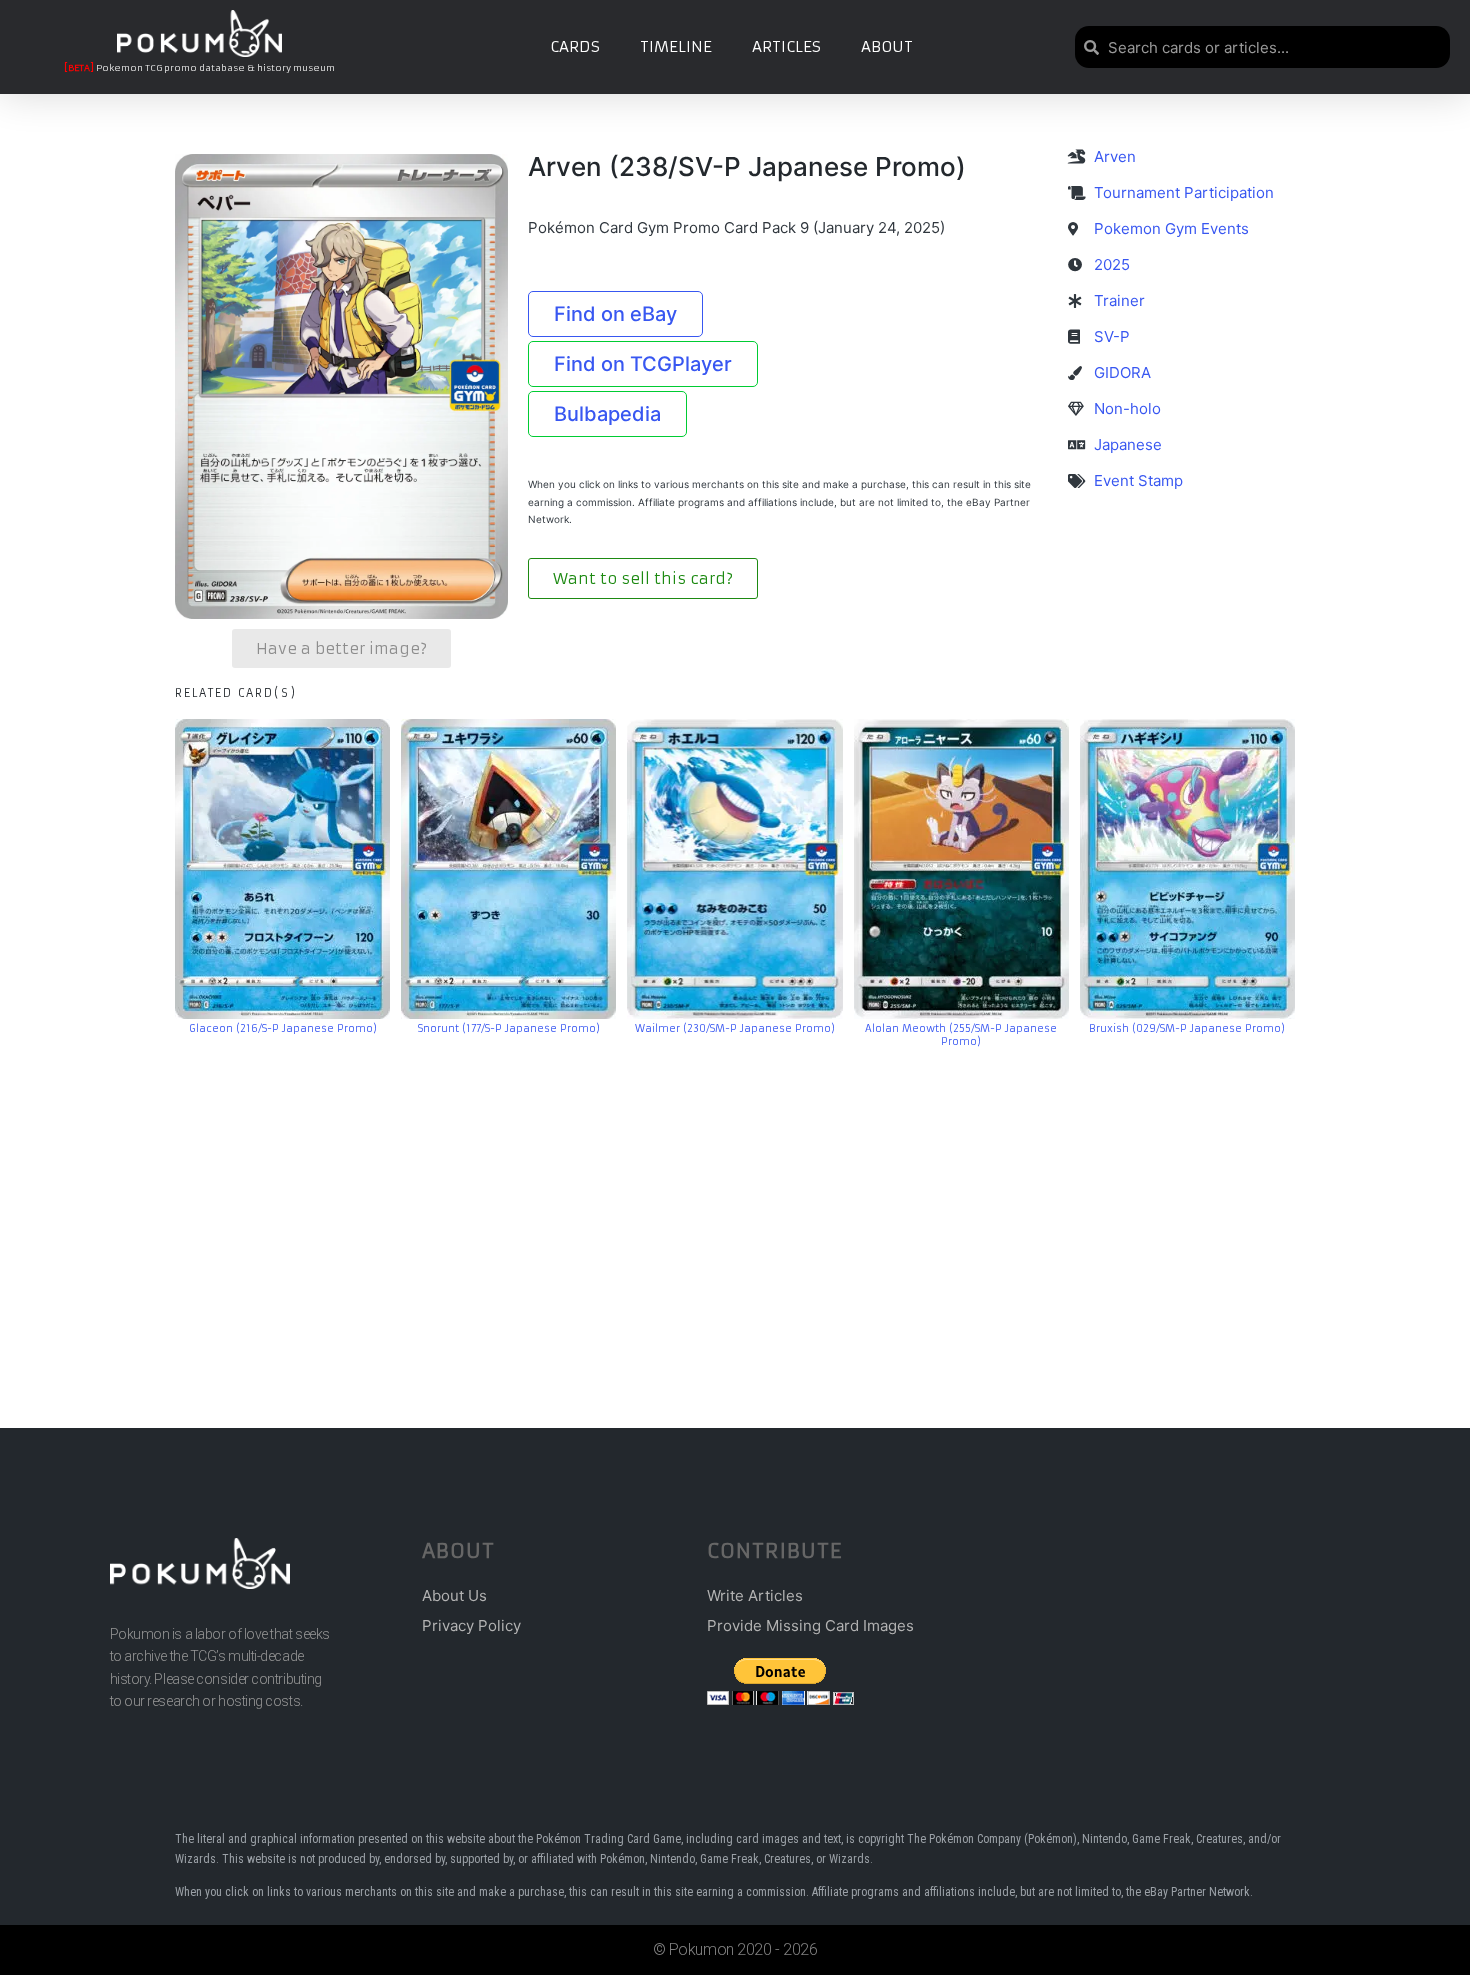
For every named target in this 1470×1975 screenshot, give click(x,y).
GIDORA (1122, 372)
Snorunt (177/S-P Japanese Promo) (509, 1028)
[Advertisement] (735, 1208)
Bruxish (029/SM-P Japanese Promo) (1187, 1028)
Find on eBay (615, 314)
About (887, 46)
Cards (575, 46)
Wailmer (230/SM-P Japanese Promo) (735, 1028)
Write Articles (755, 1595)
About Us (454, 1595)
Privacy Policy (471, 1625)
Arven (1115, 156)
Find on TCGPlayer (643, 364)
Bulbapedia (607, 414)
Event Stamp (1138, 480)
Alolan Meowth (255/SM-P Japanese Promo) (961, 1035)
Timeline (676, 46)
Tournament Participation (1184, 192)
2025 (1112, 264)
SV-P (1112, 336)
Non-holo (1127, 408)
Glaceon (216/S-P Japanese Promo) (283, 1028)
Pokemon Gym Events (1171, 228)
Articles (786, 46)
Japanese (1128, 444)
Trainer (1119, 300)
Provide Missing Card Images (810, 1625)
